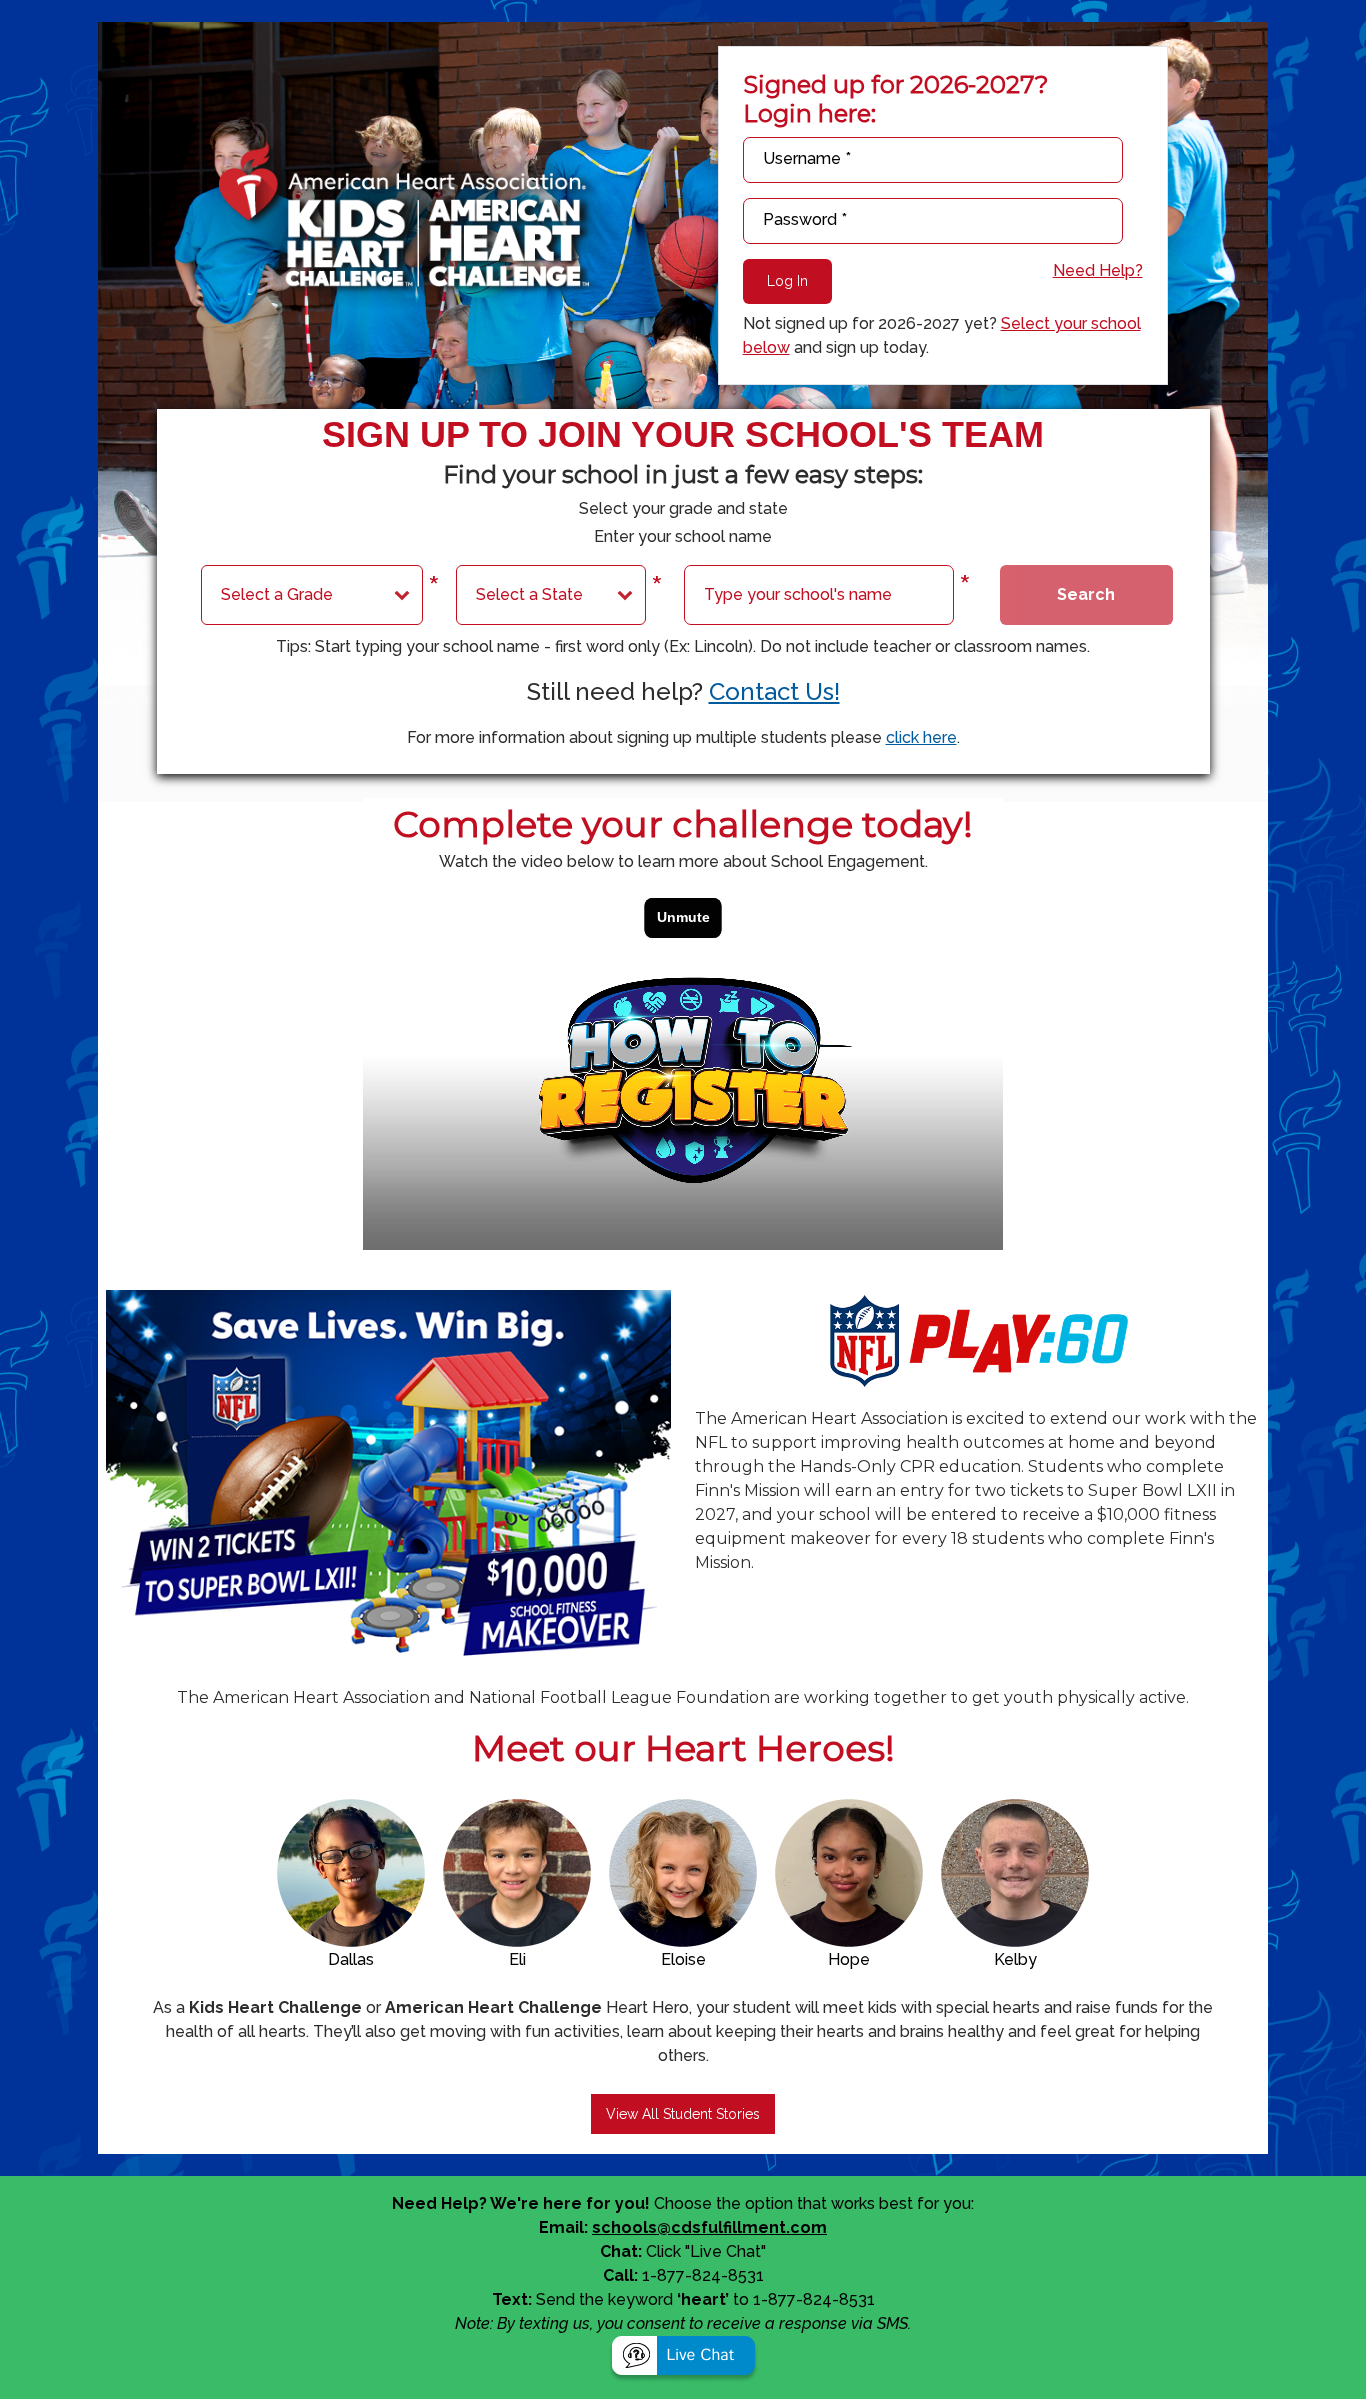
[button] (683, 2358)
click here (921, 737)
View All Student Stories (683, 2114)
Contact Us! (774, 691)
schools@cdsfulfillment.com (709, 2227)
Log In (787, 281)
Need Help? (1098, 270)
